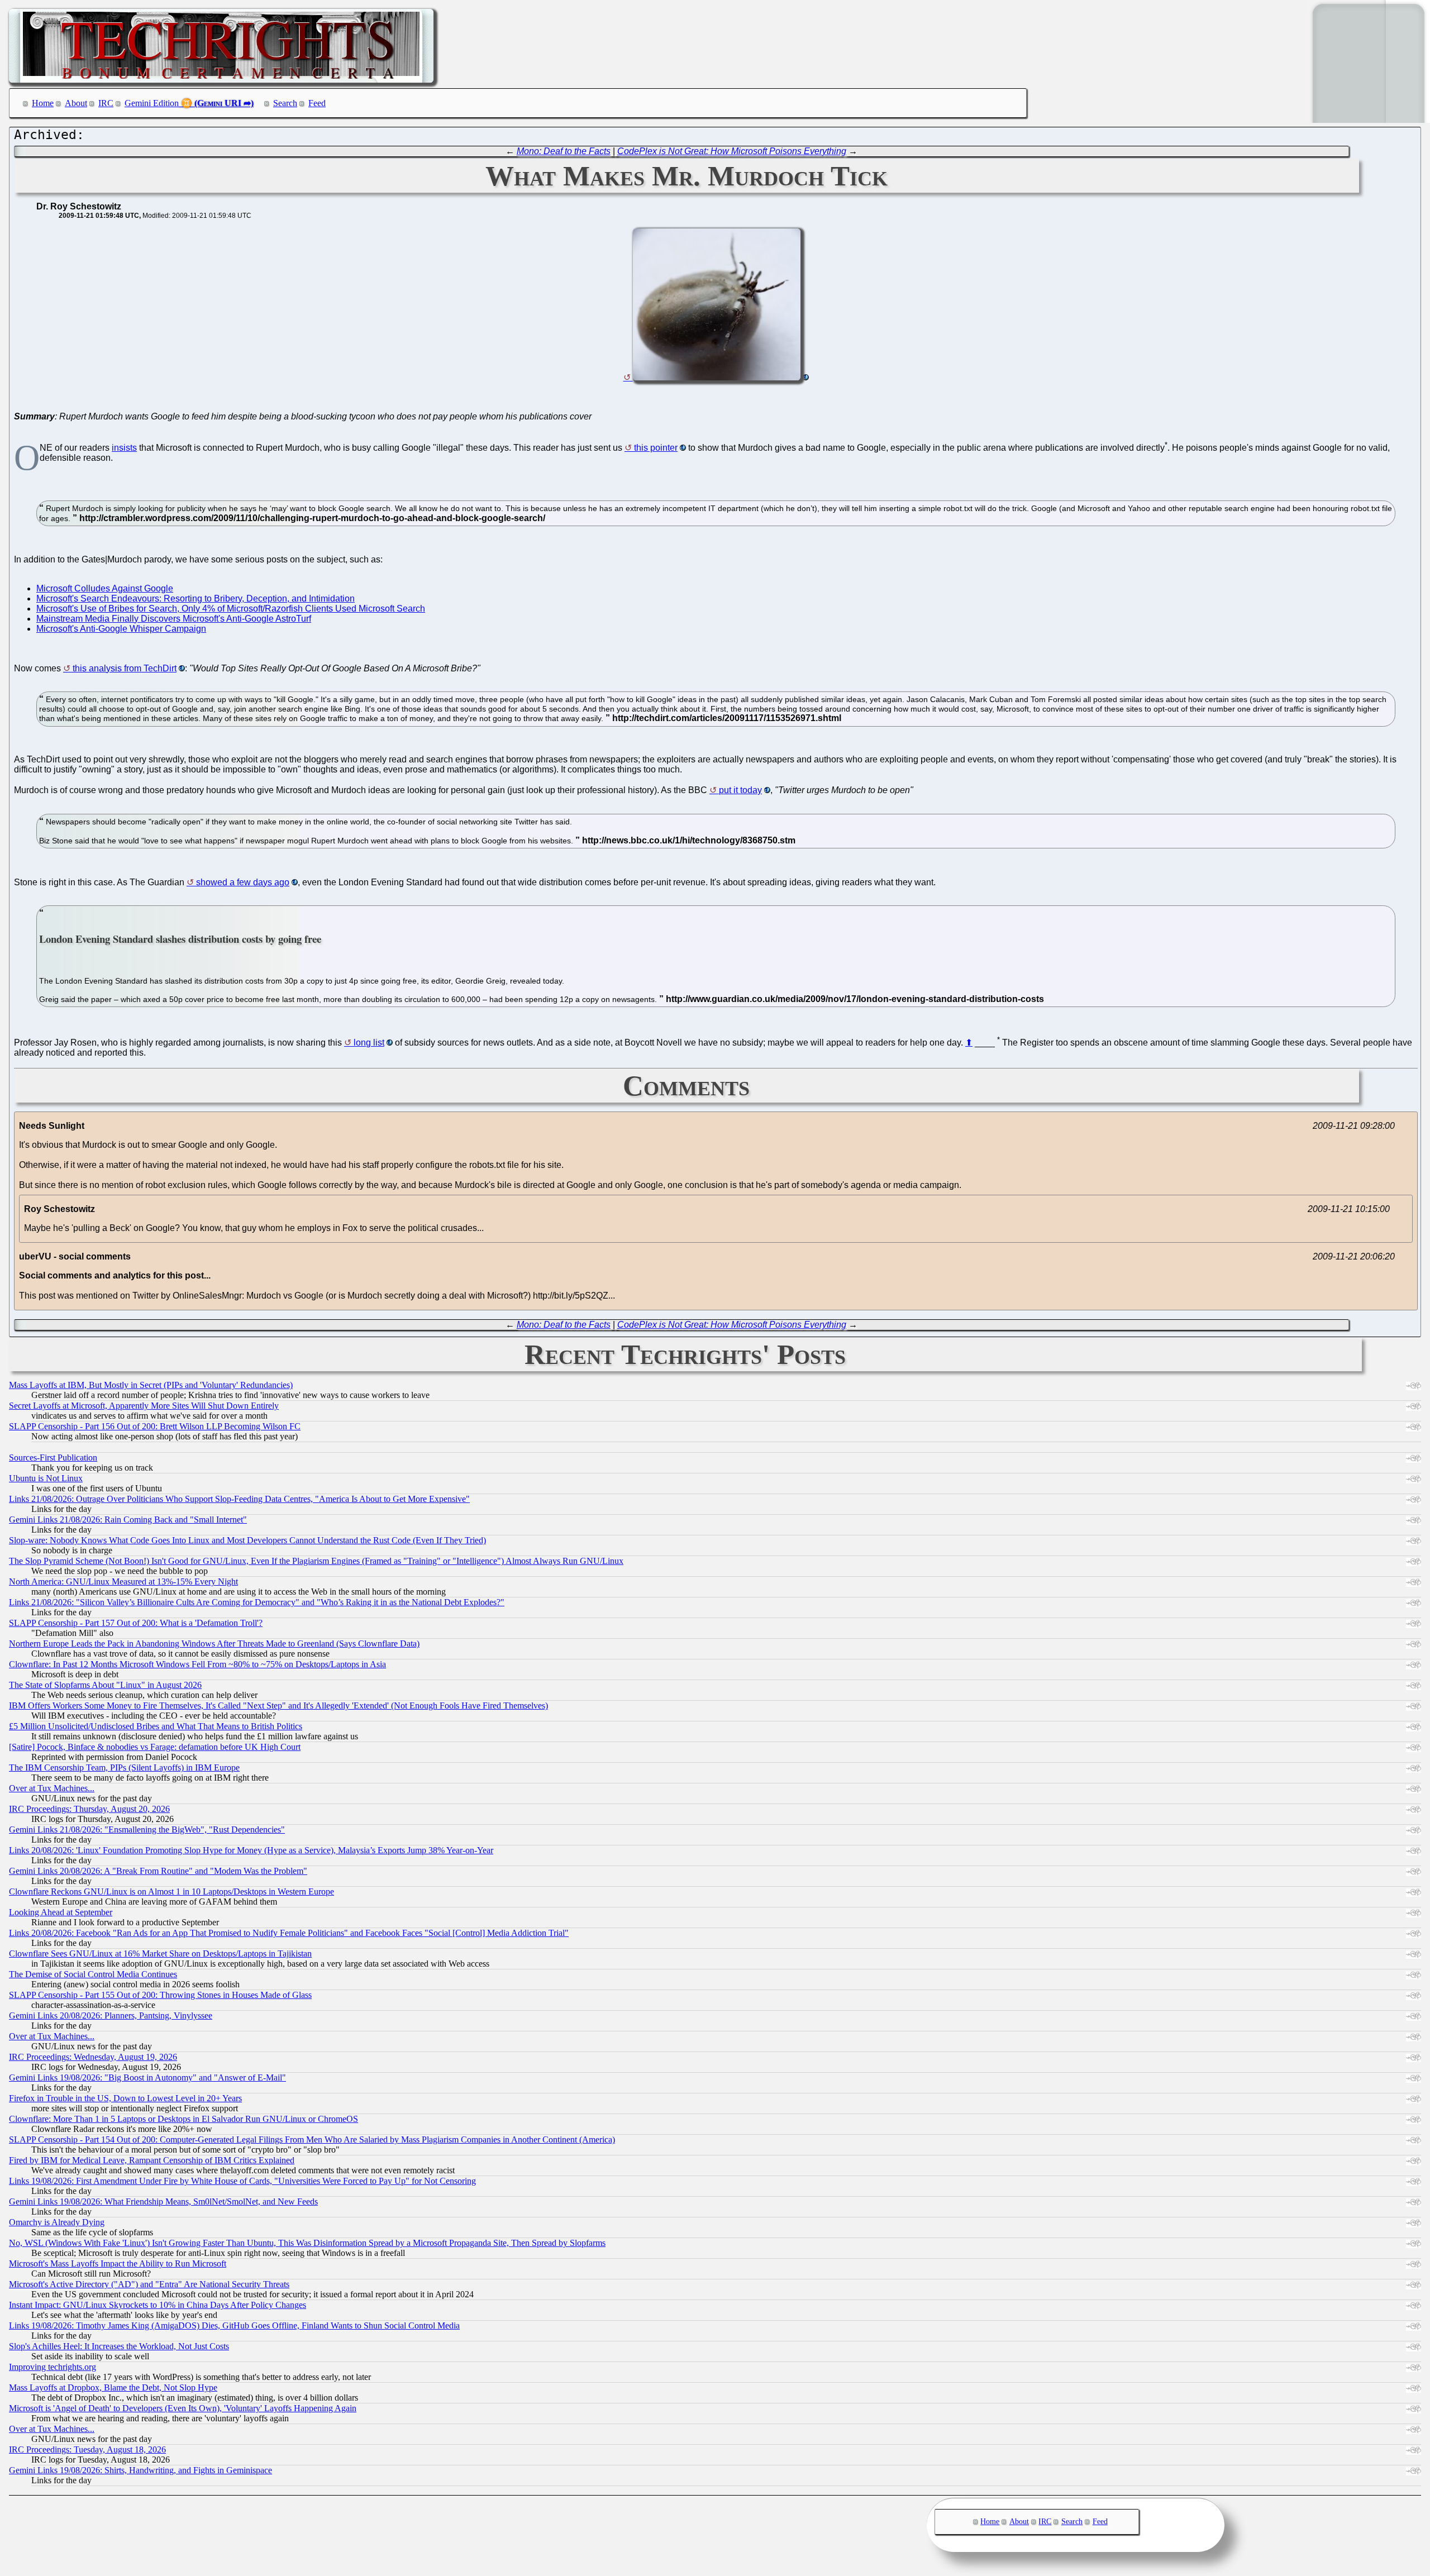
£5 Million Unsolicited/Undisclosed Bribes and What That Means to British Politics (156, 1726)
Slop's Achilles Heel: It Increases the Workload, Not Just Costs (119, 2346)
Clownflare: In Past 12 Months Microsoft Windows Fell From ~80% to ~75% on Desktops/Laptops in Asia (197, 1664)
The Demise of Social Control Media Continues (93, 1974)
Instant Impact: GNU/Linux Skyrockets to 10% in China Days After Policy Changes (158, 2305)
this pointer (656, 448)
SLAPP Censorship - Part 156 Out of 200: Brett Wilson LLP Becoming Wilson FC (155, 1426)
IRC (106, 103)
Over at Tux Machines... (52, 1788)
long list (369, 1043)
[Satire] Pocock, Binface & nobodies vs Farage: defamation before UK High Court (155, 1747)
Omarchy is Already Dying (57, 2222)
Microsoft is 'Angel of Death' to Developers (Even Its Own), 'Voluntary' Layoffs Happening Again (183, 2408)
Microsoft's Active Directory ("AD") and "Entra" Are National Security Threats (149, 2284)
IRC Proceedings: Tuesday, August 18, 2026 (87, 2449)
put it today (740, 790)
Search (285, 103)
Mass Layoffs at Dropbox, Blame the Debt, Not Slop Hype (113, 2387)
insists (124, 448)
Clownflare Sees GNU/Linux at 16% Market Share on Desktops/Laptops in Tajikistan (160, 1954)
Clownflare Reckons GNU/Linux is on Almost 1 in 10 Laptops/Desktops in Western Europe (171, 1892)
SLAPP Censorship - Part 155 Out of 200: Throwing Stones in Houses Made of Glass (160, 1995)
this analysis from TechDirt (125, 668)
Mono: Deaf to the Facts (564, 151)
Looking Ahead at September (61, 1912)
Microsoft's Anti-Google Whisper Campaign (121, 629)
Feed (317, 103)
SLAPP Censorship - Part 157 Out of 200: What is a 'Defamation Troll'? (136, 1623)
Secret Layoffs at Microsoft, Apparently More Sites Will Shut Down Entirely (144, 1406)
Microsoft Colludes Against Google (105, 588)
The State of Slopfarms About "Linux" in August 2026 (105, 1685)
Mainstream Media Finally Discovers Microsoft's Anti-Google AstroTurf (174, 619)
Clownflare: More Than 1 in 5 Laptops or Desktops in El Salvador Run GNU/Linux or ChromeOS (183, 2119)
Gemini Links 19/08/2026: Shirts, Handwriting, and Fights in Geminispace (140, 2470)
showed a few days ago (243, 882)
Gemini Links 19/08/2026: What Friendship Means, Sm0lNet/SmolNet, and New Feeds (163, 2201)
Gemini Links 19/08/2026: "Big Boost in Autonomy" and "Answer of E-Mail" (147, 2078)
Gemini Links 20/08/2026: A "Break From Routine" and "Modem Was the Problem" (158, 1871)
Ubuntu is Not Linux (46, 1478)
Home (43, 103)
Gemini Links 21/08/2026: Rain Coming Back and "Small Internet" (128, 1520)
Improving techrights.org (53, 2367)
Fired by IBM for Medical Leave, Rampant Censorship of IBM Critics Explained (152, 2160)
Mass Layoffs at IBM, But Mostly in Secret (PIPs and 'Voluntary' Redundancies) (151, 1385)
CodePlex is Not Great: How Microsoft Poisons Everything (732, 151)
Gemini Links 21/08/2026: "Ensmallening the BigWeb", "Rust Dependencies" (147, 1830)
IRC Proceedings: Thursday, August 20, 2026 (89, 1809)
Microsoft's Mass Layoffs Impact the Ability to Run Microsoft (118, 2263)
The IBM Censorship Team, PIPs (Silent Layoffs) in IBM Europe (124, 1768)
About (76, 103)
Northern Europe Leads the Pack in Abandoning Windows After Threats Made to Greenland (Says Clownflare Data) (214, 1644)
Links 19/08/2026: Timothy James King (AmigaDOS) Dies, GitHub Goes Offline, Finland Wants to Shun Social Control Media (234, 2325)
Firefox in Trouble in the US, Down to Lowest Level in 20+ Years (125, 2098)
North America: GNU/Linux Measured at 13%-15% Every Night (123, 1582)
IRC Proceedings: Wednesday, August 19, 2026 (93, 2057)
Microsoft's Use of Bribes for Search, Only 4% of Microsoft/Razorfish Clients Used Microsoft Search (231, 609)
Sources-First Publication (53, 1458)
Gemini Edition (152, 103)
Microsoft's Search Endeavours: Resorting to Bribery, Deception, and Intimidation (196, 598)
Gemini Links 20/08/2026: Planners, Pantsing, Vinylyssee (111, 2016)
